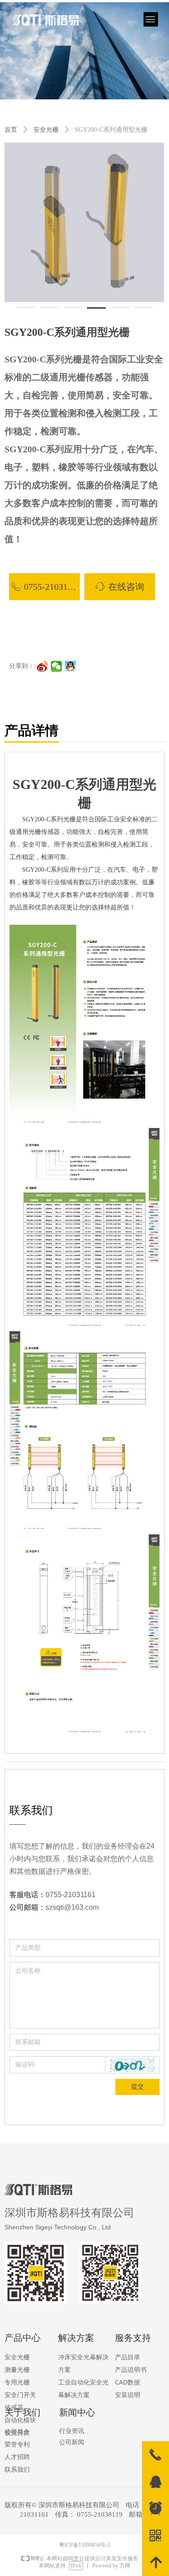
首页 (11, 130)
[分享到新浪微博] (43, 666)
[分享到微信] (57, 666)
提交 (137, 2087)
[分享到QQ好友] (71, 666)
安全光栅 (46, 130)
